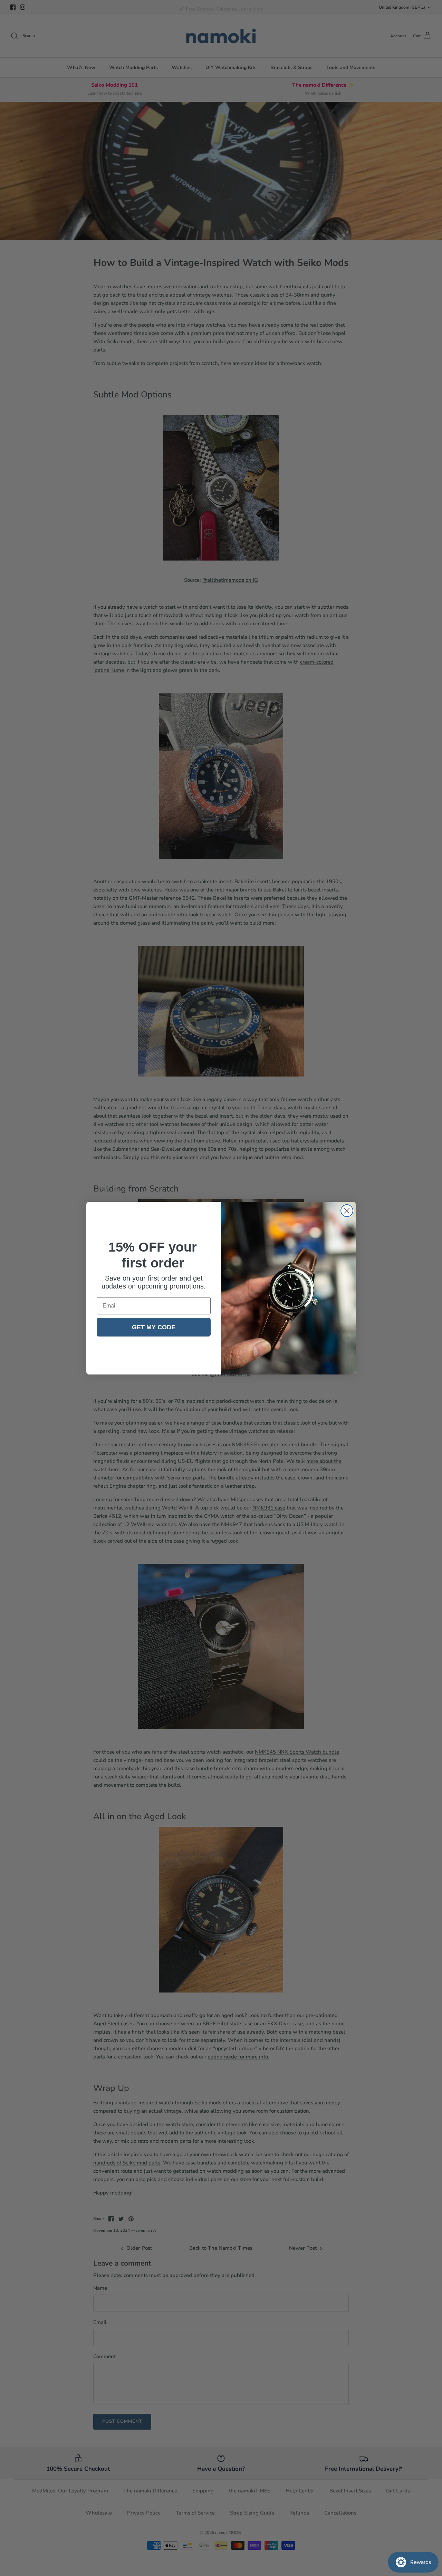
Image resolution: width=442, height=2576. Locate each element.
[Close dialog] (347, 1211)
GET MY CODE (154, 1327)
